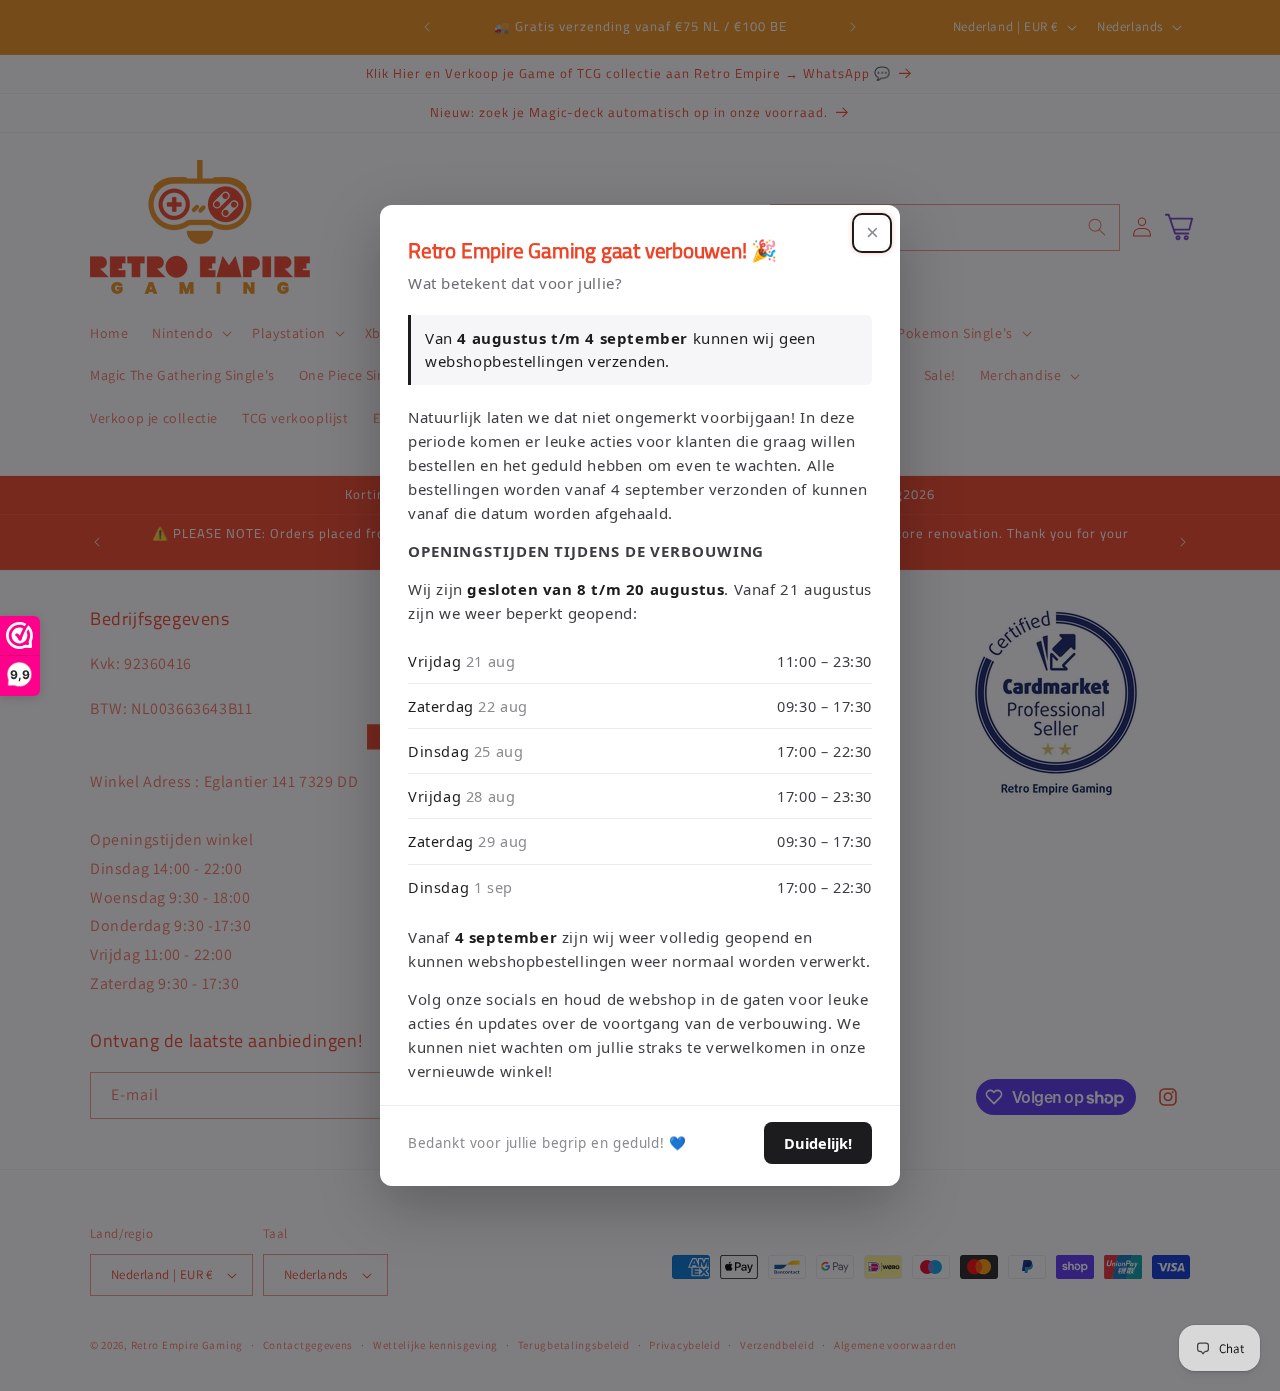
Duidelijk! (818, 1143)
